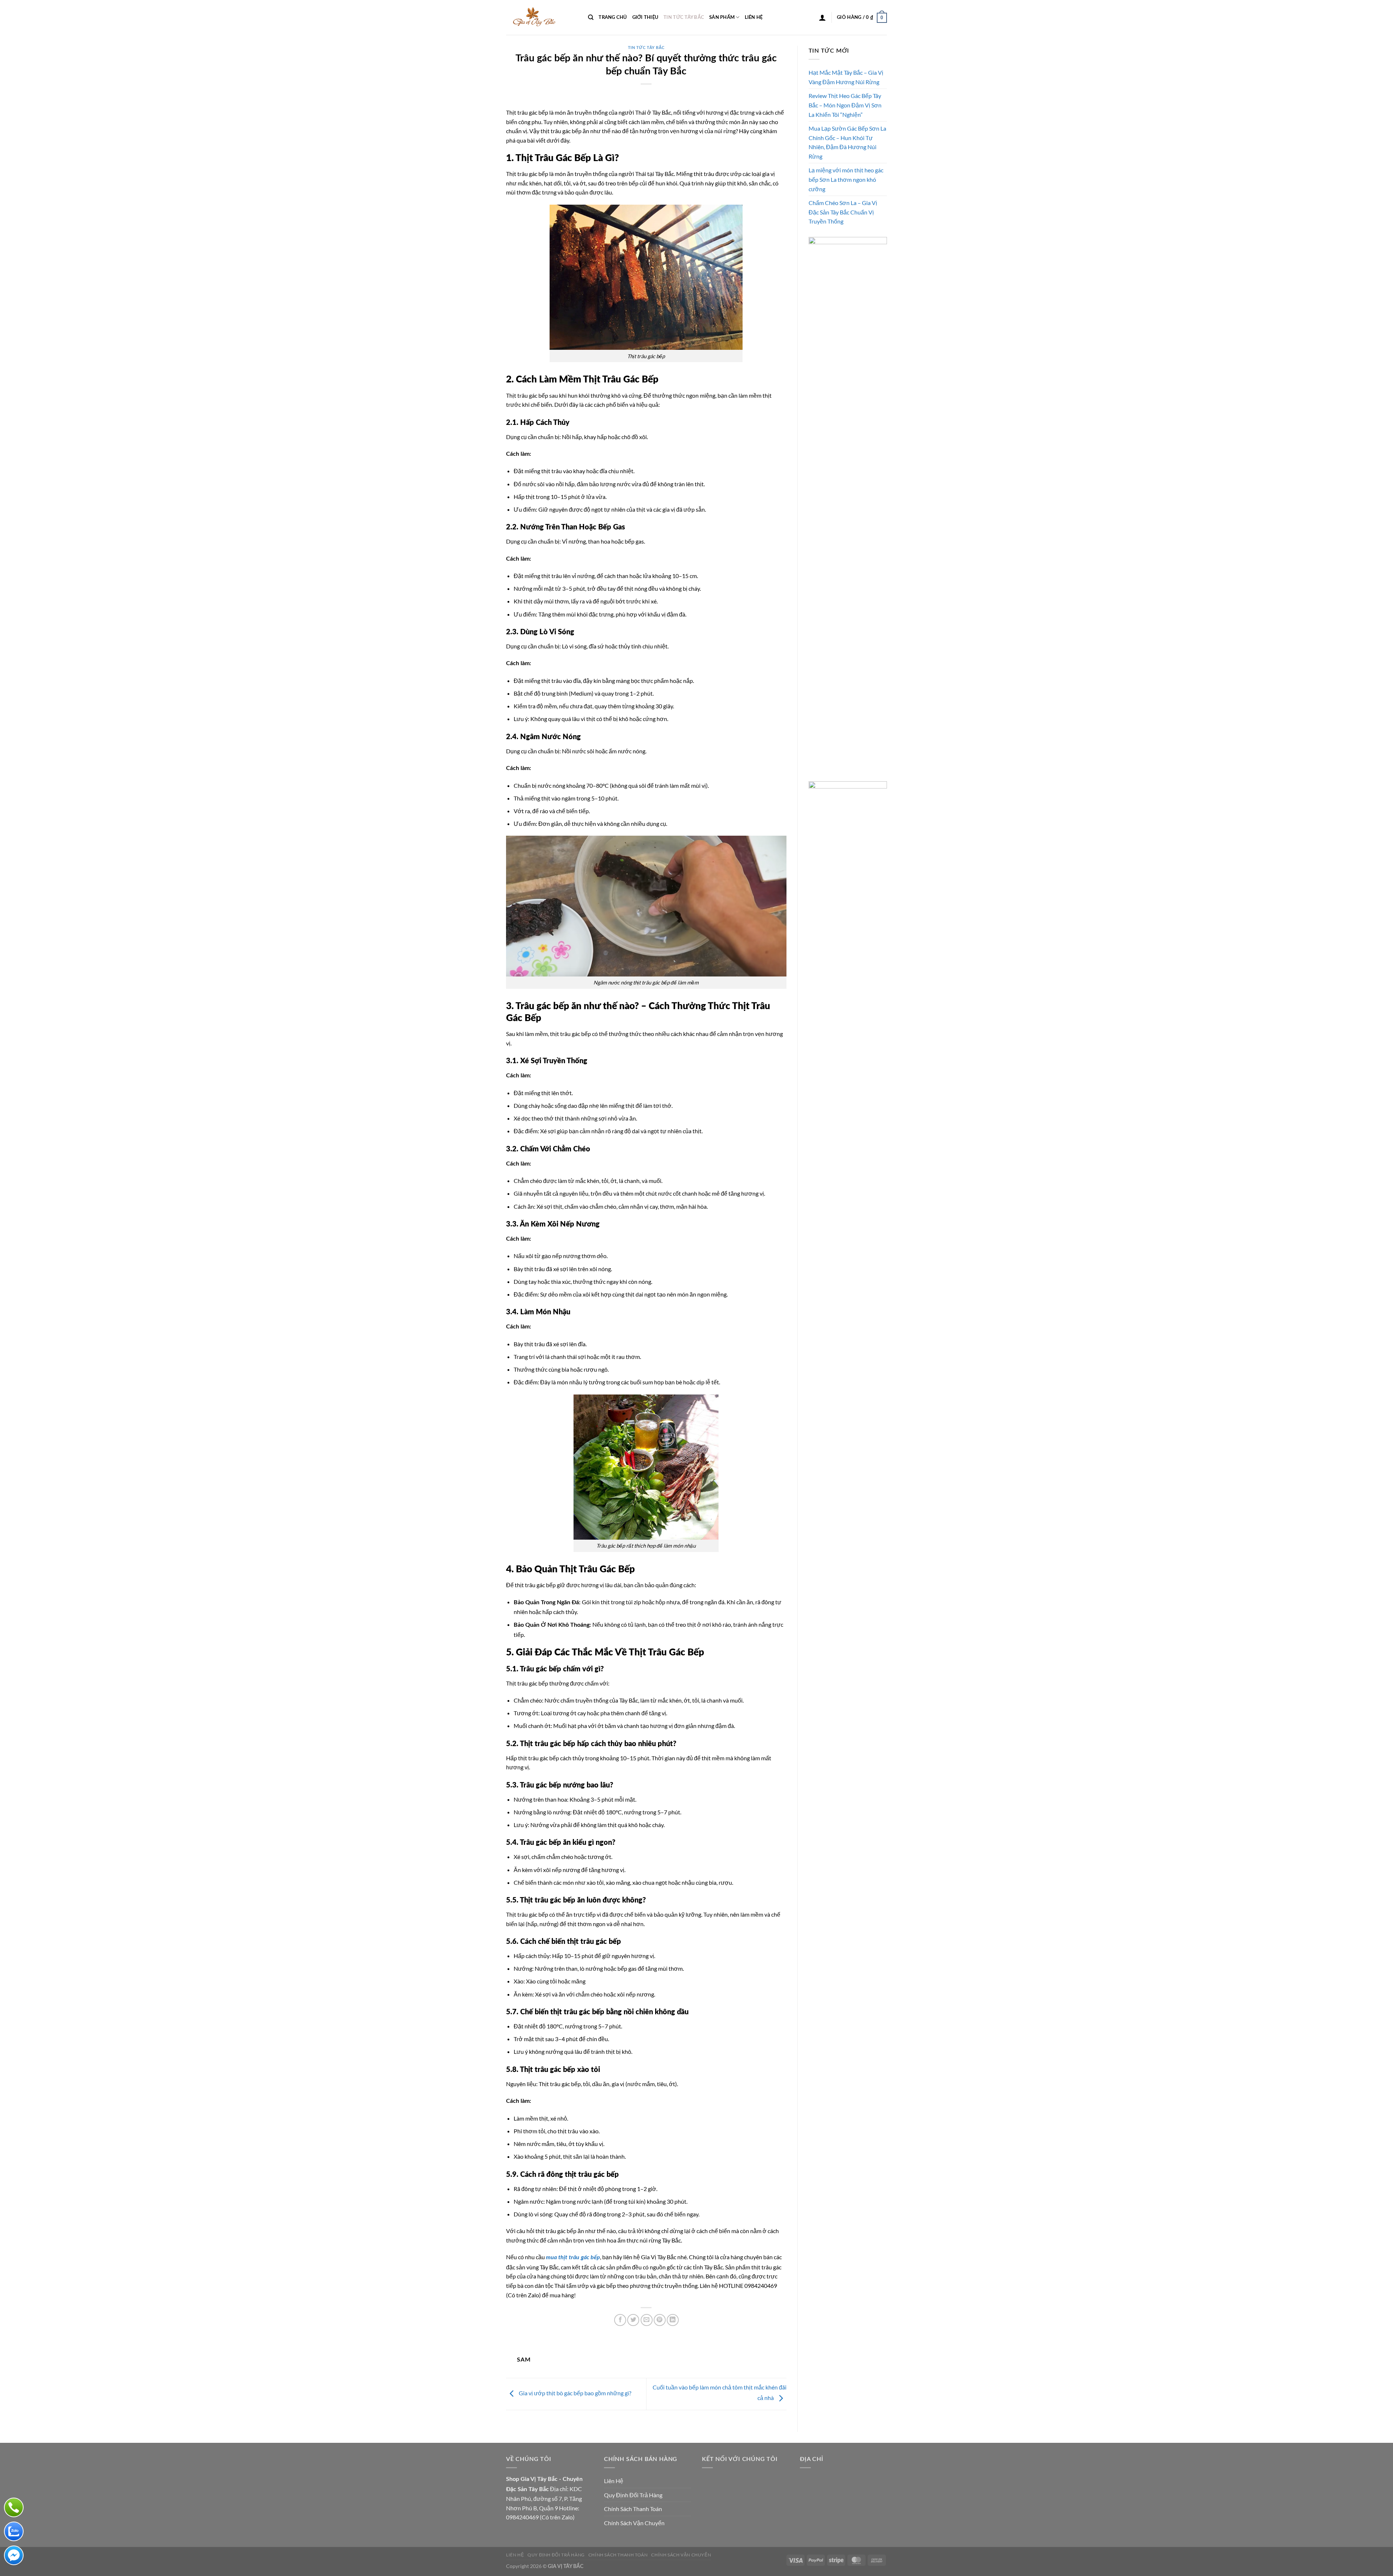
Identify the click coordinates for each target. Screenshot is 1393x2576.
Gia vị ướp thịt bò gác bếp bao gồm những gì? (574, 2393)
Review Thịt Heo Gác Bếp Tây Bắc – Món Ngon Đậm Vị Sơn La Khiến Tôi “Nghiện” (845, 105)
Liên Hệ (754, 17)
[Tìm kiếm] (591, 17)
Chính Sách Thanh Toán (633, 2509)
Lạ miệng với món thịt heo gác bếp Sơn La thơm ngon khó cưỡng (846, 179)
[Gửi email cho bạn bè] (647, 2320)
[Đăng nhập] (822, 17)
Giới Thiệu (646, 17)
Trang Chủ (613, 17)
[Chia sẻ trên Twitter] (633, 2320)
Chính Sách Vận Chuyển (634, 2523)
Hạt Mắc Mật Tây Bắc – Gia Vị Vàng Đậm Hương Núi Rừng (846, 77)
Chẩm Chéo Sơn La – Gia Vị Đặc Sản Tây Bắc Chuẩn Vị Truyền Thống (843, 212)
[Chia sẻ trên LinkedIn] (673, 2320)
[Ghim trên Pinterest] (660, 2320)
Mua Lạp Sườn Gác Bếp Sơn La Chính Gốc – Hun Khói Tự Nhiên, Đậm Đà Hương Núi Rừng (847, 142)
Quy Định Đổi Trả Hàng (633, 2495)
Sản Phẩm (722, 17)
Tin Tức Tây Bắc (684, 17)
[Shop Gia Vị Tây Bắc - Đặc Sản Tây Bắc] (542, 17)
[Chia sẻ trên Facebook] (620, 2320)
